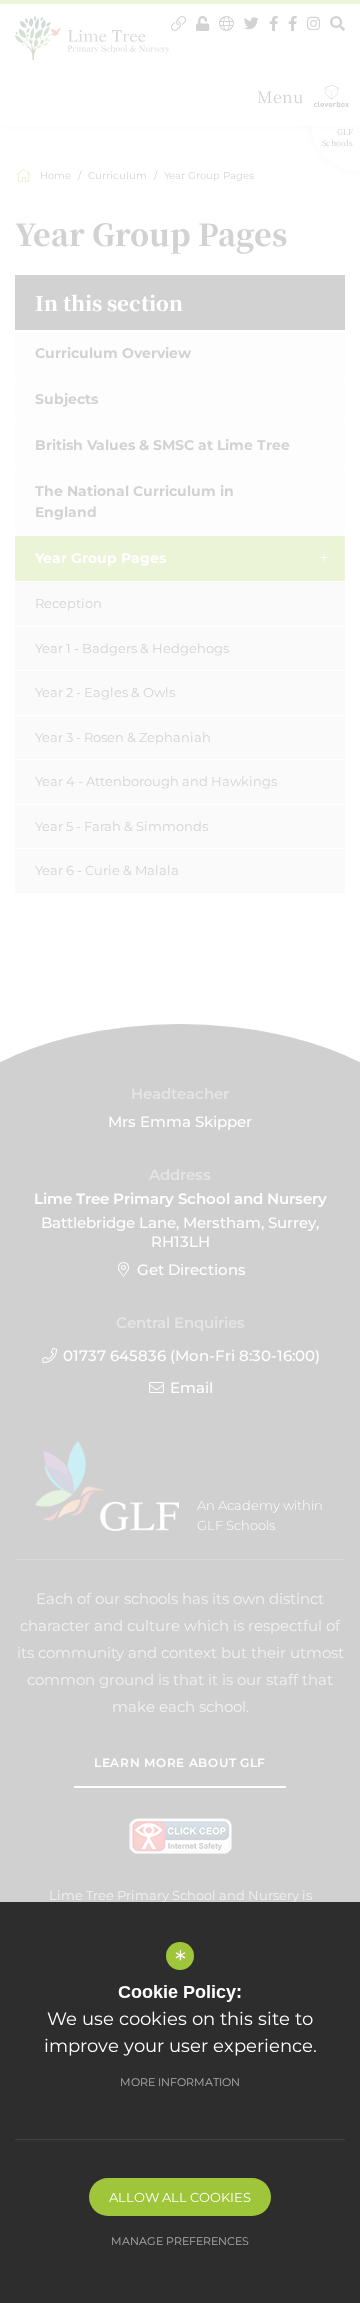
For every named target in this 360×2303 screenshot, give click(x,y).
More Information (180, 2082)
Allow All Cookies (180, 2197)
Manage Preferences (180, 2241)
